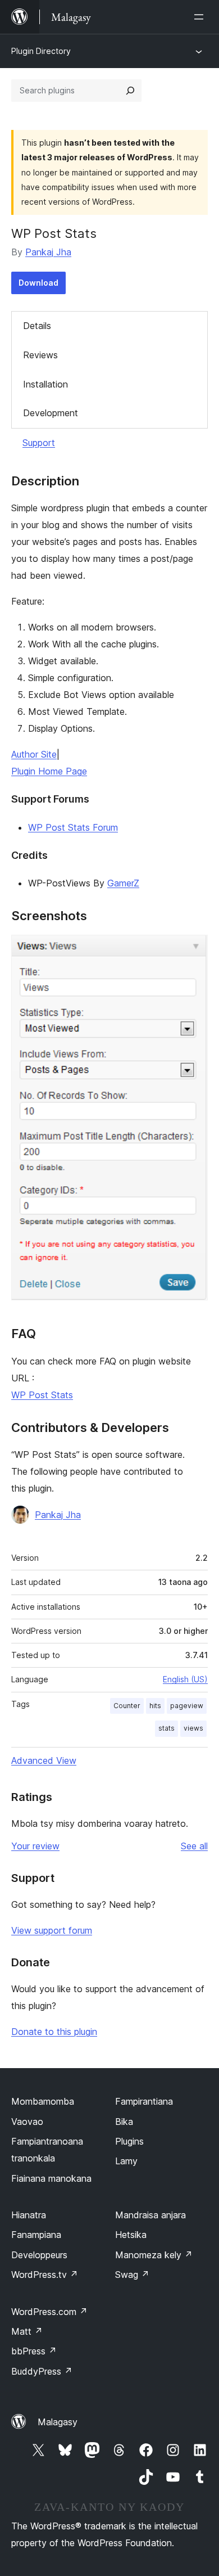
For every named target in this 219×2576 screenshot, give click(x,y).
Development (51, 413)
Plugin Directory (41, 51)
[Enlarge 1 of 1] (193, 950)
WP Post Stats (42, 1395)
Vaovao (27, 2122)
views (193, 1728)
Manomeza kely (154, 2255)
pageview (187, 1706)
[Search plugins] (130, 91)
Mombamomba (43, 2101)
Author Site (34, 754)
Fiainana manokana (51, 2178)
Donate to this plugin (54, 2032)
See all (194, 1846)
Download (38, 283)
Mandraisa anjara (150, 2215)
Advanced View (44, 1760)
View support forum (52, 1930)
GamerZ (123, 883)
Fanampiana (36, 2235)
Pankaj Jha (48, 252)
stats (166, 1728)
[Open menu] (201, 17)
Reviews (40, 355)
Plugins (129, 2141)
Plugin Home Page (49, 771)
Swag (132, 2275)
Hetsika (131, 2235)
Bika (124, 2122)
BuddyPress (42, 2371)
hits (155, 1706)
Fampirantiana (144, 2101)
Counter (127, 1706)
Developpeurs (39, 2255)
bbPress (34, 2351)
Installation (45, 384)
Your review (35, 1846)
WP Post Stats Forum (73, 827)
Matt (27, 2331)
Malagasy (58, 2422)
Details (37, 326)
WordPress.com (49, 2312)
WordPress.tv (45, 2275)
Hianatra (29, 2215)
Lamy (126, 2161)
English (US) (185, 1679)
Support (39, 443)
